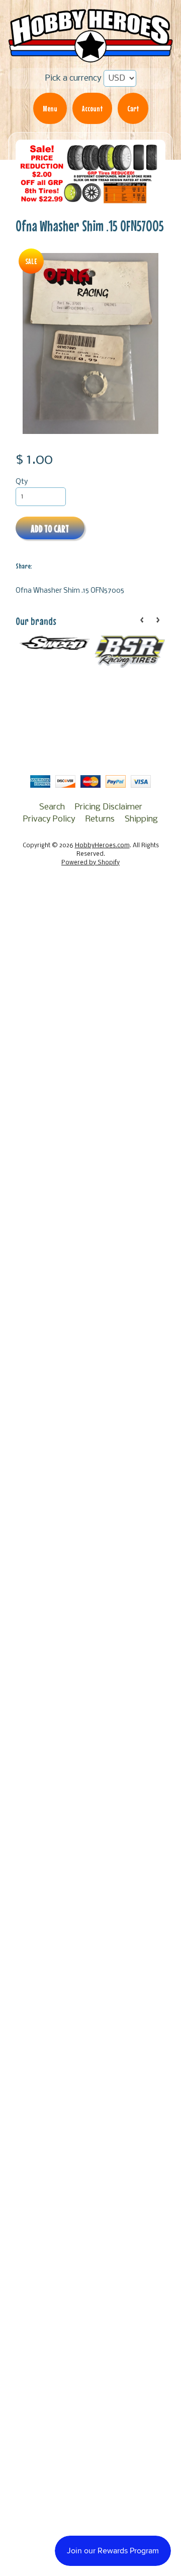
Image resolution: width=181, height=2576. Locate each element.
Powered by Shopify (90, 863)
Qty (22, 482)
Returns (100, 819)
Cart (133, 108)
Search (52, 807)
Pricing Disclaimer (109, 807)
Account (92, 108)
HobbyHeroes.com (102, 846)
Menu (50, 108)
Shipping (141, 819)
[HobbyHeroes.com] (90, 57)
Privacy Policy (49, 819)
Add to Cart (50, 528)
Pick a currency (73, 78)
